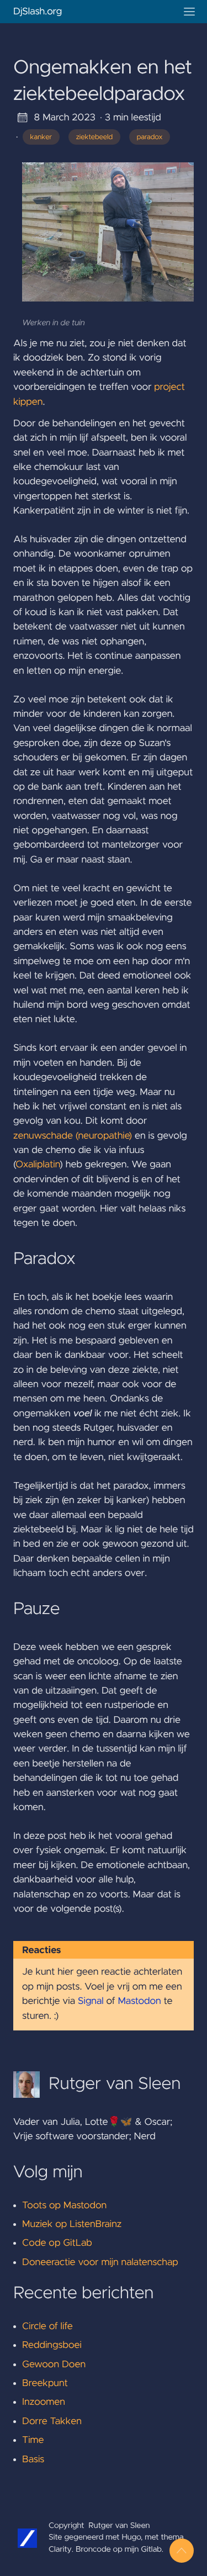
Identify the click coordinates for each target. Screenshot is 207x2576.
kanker (41, 137)
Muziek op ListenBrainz (72, 2224)
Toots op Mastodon (64, 2205)
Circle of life (47, 2326)
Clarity (60, 2549)
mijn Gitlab (143, 2549)
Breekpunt (45, 2383)
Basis (33, 2459)
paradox (150, 137)
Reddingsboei (52, 2345)
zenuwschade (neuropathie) (73, 1136)
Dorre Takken (52, 2421)
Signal (91, 2001)
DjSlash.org (38, 12)
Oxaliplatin (38, 1165)
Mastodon (139, 2001)
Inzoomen (44, 2402)
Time (33, 2440)
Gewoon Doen (54, 2365)
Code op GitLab (57, 2243)
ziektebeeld (95, 137)
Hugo (132, 2537)
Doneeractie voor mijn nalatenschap (100, 2262)
